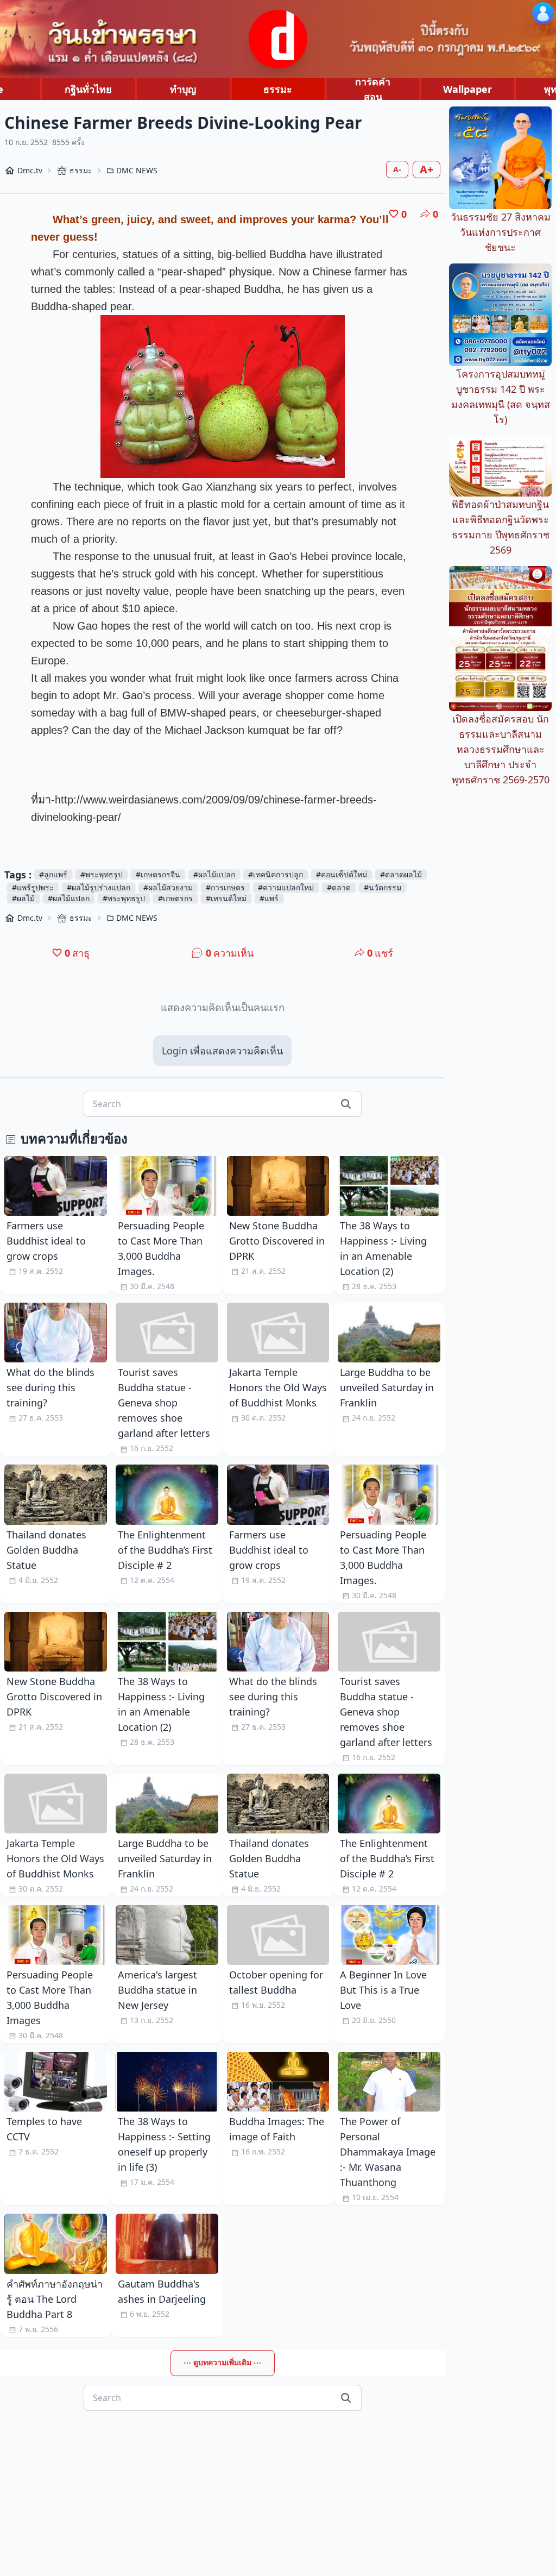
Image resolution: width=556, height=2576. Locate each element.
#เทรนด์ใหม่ (226, 898)
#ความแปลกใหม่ (286, 887)
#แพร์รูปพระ (33, 887)
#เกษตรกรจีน (158, 874)
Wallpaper (467, 89)
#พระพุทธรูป (102, 874)
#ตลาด (339, 887)
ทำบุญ (183, 89)
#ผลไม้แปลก (214, 874)
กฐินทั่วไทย (88, 89)
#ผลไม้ (23, 898)
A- (397, 169)
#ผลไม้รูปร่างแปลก (99, 887)
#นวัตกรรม (383, 887)
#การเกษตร (225, 887)
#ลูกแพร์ (53, 874)
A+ (427, 169)
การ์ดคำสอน (373, 89)
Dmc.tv (30, 170)
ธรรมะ (278, 89)
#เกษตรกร (175, 898)
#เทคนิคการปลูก (276, 874)
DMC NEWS (137, 170)
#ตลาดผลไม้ (401, 874)
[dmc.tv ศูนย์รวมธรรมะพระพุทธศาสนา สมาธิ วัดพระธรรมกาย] (278, 39)
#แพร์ (269, 898)
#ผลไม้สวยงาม (168, 887)
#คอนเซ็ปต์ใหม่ (342, 874)
